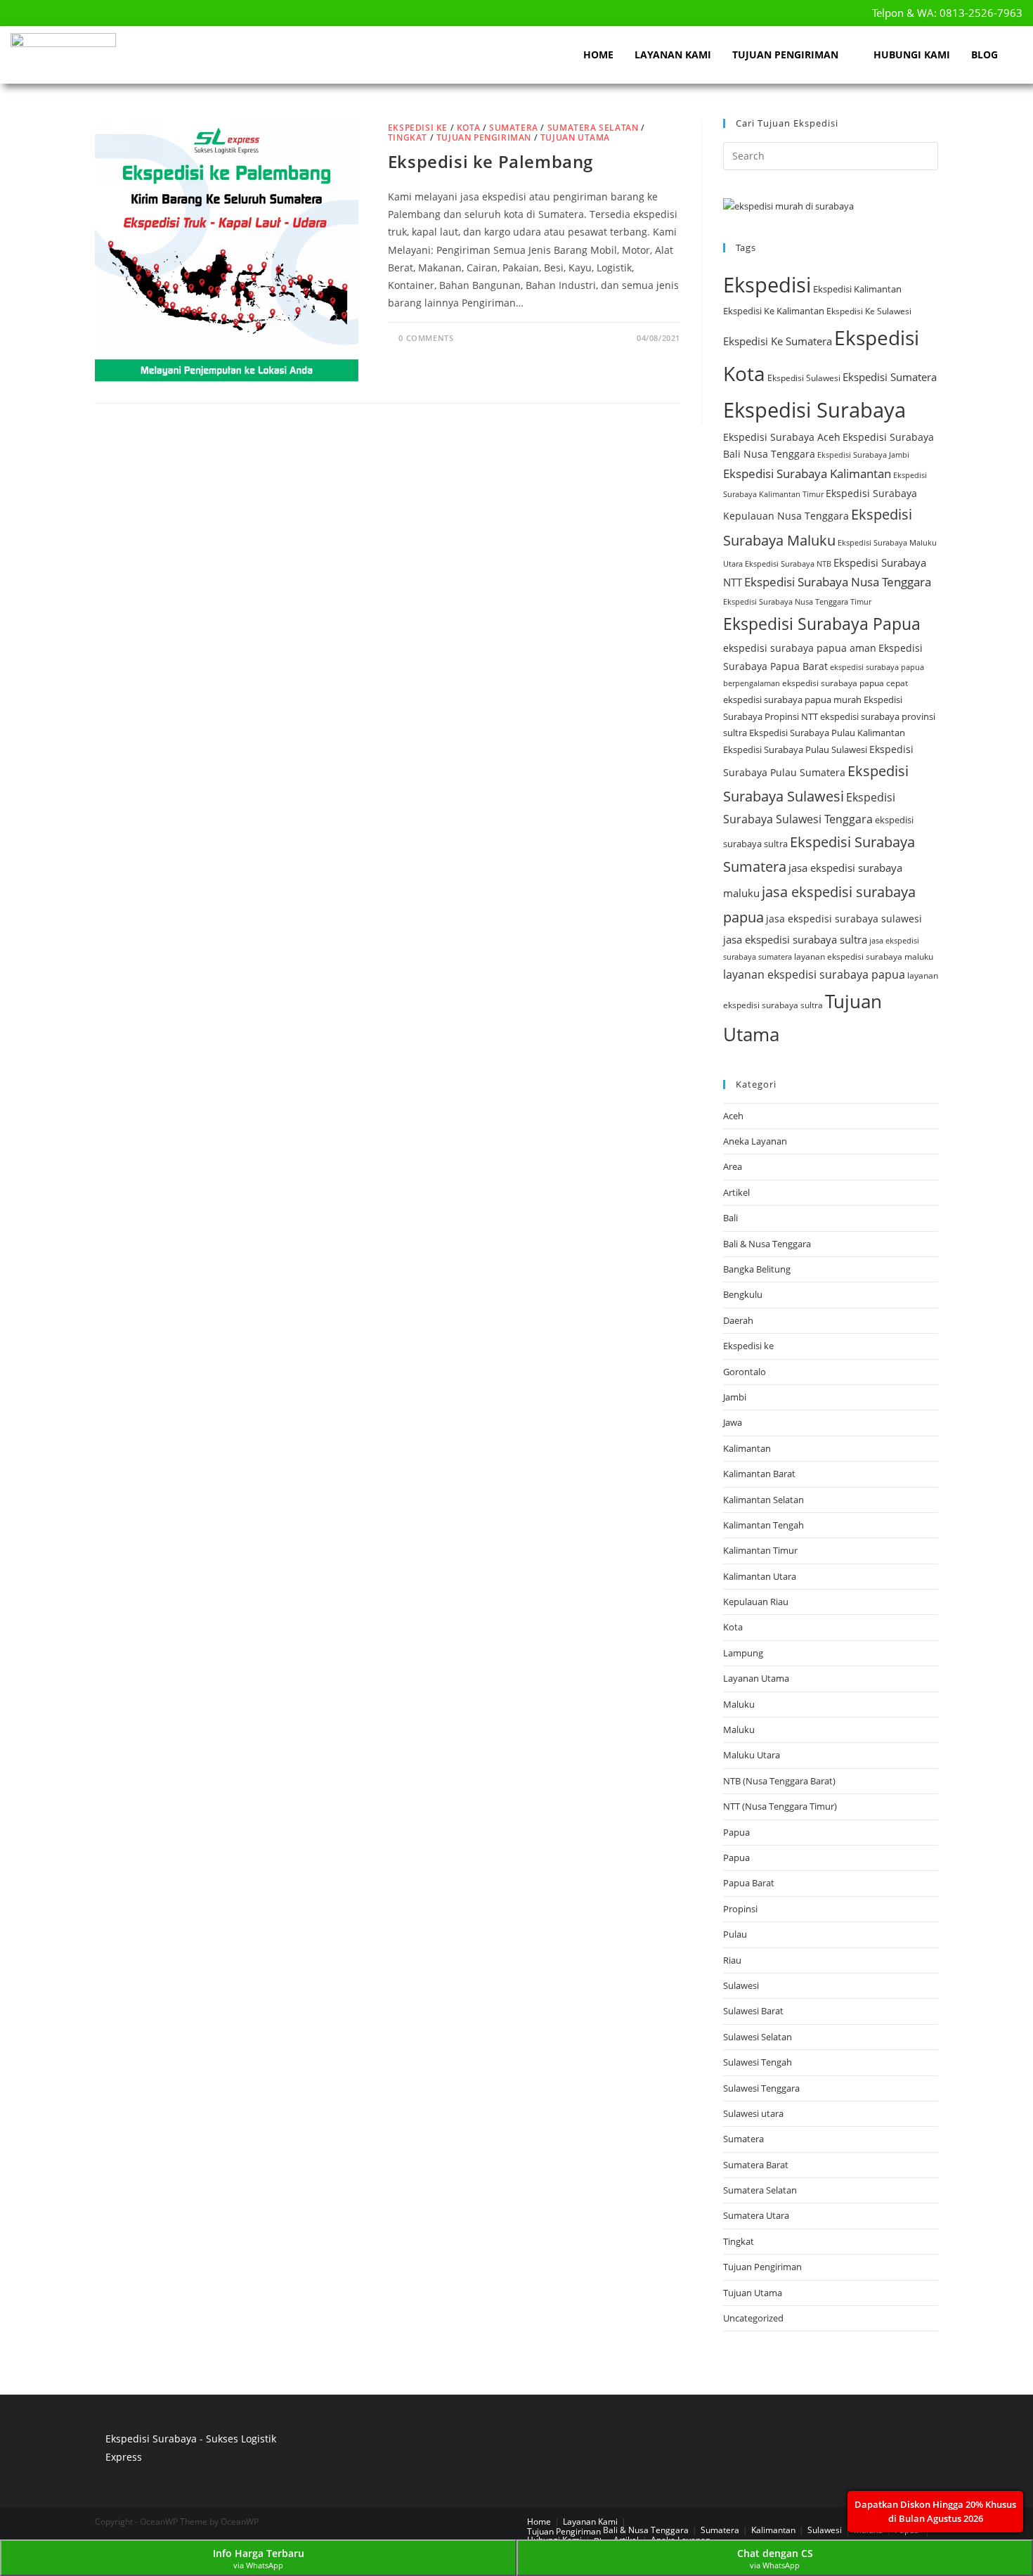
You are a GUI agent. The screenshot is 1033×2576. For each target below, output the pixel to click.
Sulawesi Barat (753, 2011)
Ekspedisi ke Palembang (490, 161)
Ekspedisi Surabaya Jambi (863, 455)
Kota (468, 128)
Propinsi (740, 1909)
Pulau (735, 1934)
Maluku (739, 1704)
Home (598, 54)
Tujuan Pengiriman (785, 54)
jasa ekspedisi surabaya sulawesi (844, 919)
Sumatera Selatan (593, 128)
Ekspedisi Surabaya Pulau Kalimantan (827, 733)
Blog (985, 54)
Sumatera (514, 128)
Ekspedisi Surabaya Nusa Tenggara (838, 582)
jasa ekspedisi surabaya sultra (795, 939)
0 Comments (426, 338)
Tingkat (408, 137)
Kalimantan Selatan (764, 1500)
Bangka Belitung (757, 1269)
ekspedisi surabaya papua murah (792, 700)
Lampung (743, 1653)
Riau (732, 1960)
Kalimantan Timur (760, 1550)
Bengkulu (743, 1294)
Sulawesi (741, 1985)
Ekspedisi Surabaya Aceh (782, 437)
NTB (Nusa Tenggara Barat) (779, 1781)
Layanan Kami (673, 54)
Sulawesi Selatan (758, 2037)
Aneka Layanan (755, 1141)
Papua (736, 1832)
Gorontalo (745, 1372)
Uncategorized (753, 2318)
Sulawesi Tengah (758, 2062)
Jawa (733, 1422)
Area (733, 1166)
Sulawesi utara (753, 2113)
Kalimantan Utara (760, 1576)
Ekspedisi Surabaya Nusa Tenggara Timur (797, 602)
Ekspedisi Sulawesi (804, 378)
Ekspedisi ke (418, 128)
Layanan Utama (756, 1678)
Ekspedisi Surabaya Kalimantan (807, 474)
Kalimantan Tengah (764, 1525)
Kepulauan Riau (756, 1602)
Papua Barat (749, 1883)
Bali (730, 1218)
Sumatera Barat (756, 2165)
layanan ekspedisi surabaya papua (814, 974)
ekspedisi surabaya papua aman (800, 648)
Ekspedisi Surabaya (814, 410)
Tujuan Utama (575, 137)
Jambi (735, 1397)
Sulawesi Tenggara (761, 2088)
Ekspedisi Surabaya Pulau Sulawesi (795, 749)
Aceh (733, 1116)
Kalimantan (747, 1448)
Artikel (736, 1192)
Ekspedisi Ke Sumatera (778, 341)
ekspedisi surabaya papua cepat (845, 683)
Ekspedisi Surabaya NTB (788, 564)
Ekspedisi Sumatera (890, 377)
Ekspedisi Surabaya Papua (822, 624)
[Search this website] (831, 155)
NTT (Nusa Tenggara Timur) (780, 1806)
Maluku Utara (752, 1755)
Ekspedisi (767, 285)
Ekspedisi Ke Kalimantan (774, 311)
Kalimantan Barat (759, 1474)
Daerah (738, 1320)
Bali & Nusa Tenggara (767, 1244)
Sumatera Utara (756, 2215)
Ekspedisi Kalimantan (857, 289)
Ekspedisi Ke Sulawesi (869, 311)
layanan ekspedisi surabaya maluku (864, 957)
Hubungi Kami (912, 54)
